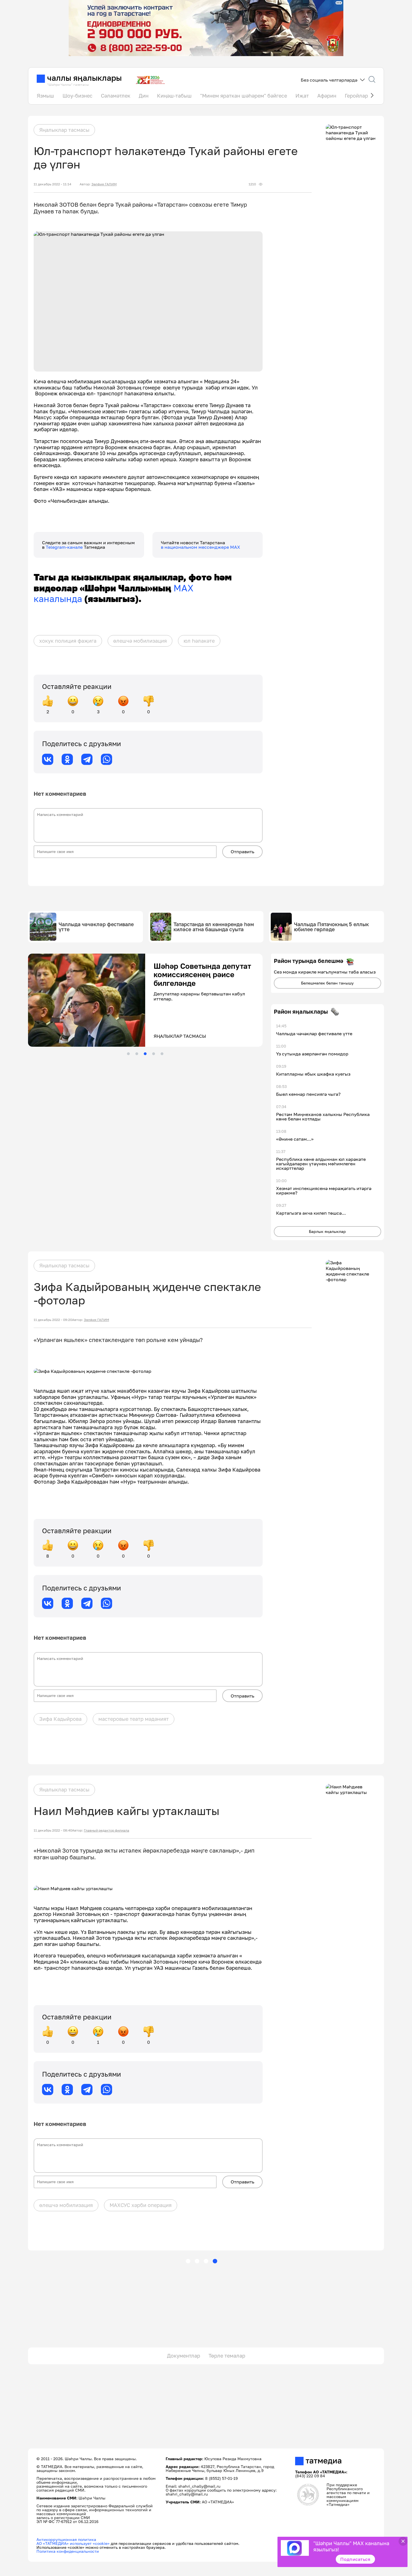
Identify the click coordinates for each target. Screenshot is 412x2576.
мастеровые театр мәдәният (134, 1719)
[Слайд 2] (137, 1054)
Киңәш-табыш (174, 96)
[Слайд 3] (145, 1054)
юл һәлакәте (199, 641)
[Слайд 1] (128, 1054)
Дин (144, 96)
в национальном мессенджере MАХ (201, 547)
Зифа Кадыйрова (60, 1719)
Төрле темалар (227, 2356)
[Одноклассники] (67, 759)
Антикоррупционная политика (66, 2539)
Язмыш (45, 96)
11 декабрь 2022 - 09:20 (53, 1320)
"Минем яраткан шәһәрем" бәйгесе (244, 96)
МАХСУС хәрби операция (141, 2205)
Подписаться (355, 2559)
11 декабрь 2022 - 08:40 (53, 1830)
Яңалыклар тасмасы (64, 130)
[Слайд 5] (162, 1054)
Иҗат (302, 96)
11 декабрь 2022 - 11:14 (52, 184)
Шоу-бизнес (77, 96)
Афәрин (327, 96)
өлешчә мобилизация (140, 641)
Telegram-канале (65, 547)
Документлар (184, 2356)
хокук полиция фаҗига (68, 641)
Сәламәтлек (116, 96)
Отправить (242, 852)
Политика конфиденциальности (68, 2551)
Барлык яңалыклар (327, 1231)
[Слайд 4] (154, 1054)
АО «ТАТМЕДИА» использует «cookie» (73, 2543)
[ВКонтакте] (48, 759)
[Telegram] (87, 759)
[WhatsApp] (107, 759)
